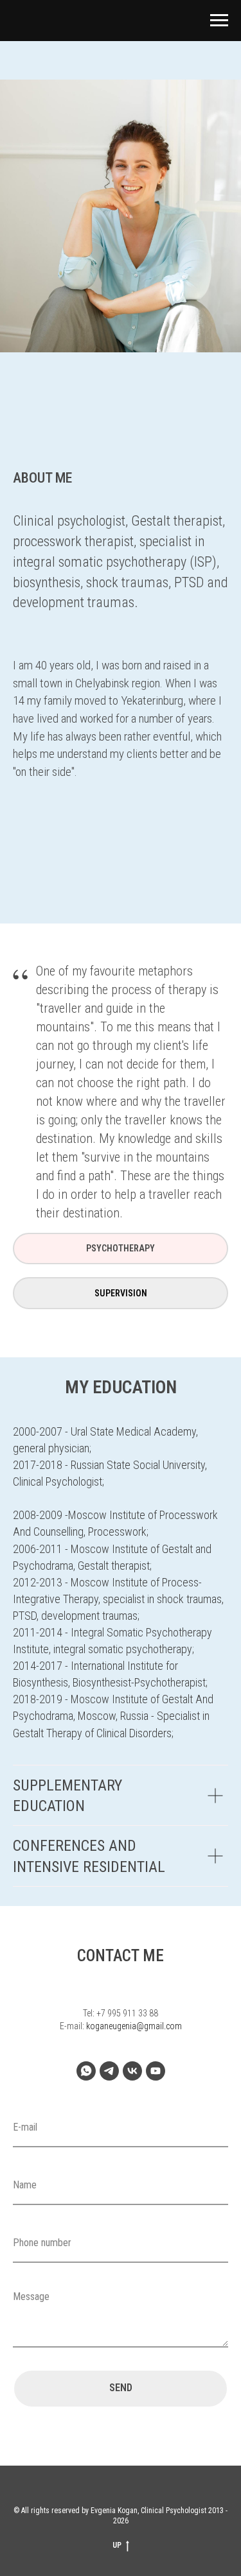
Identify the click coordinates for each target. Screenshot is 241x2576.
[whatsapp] (86, 2071)
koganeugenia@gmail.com (134, 2026)
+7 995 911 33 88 (127, 2013)
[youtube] (156, 2071)
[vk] (132, 2071)
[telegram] (109, 2071)
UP (117, 2545)
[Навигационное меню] (219, 21)
